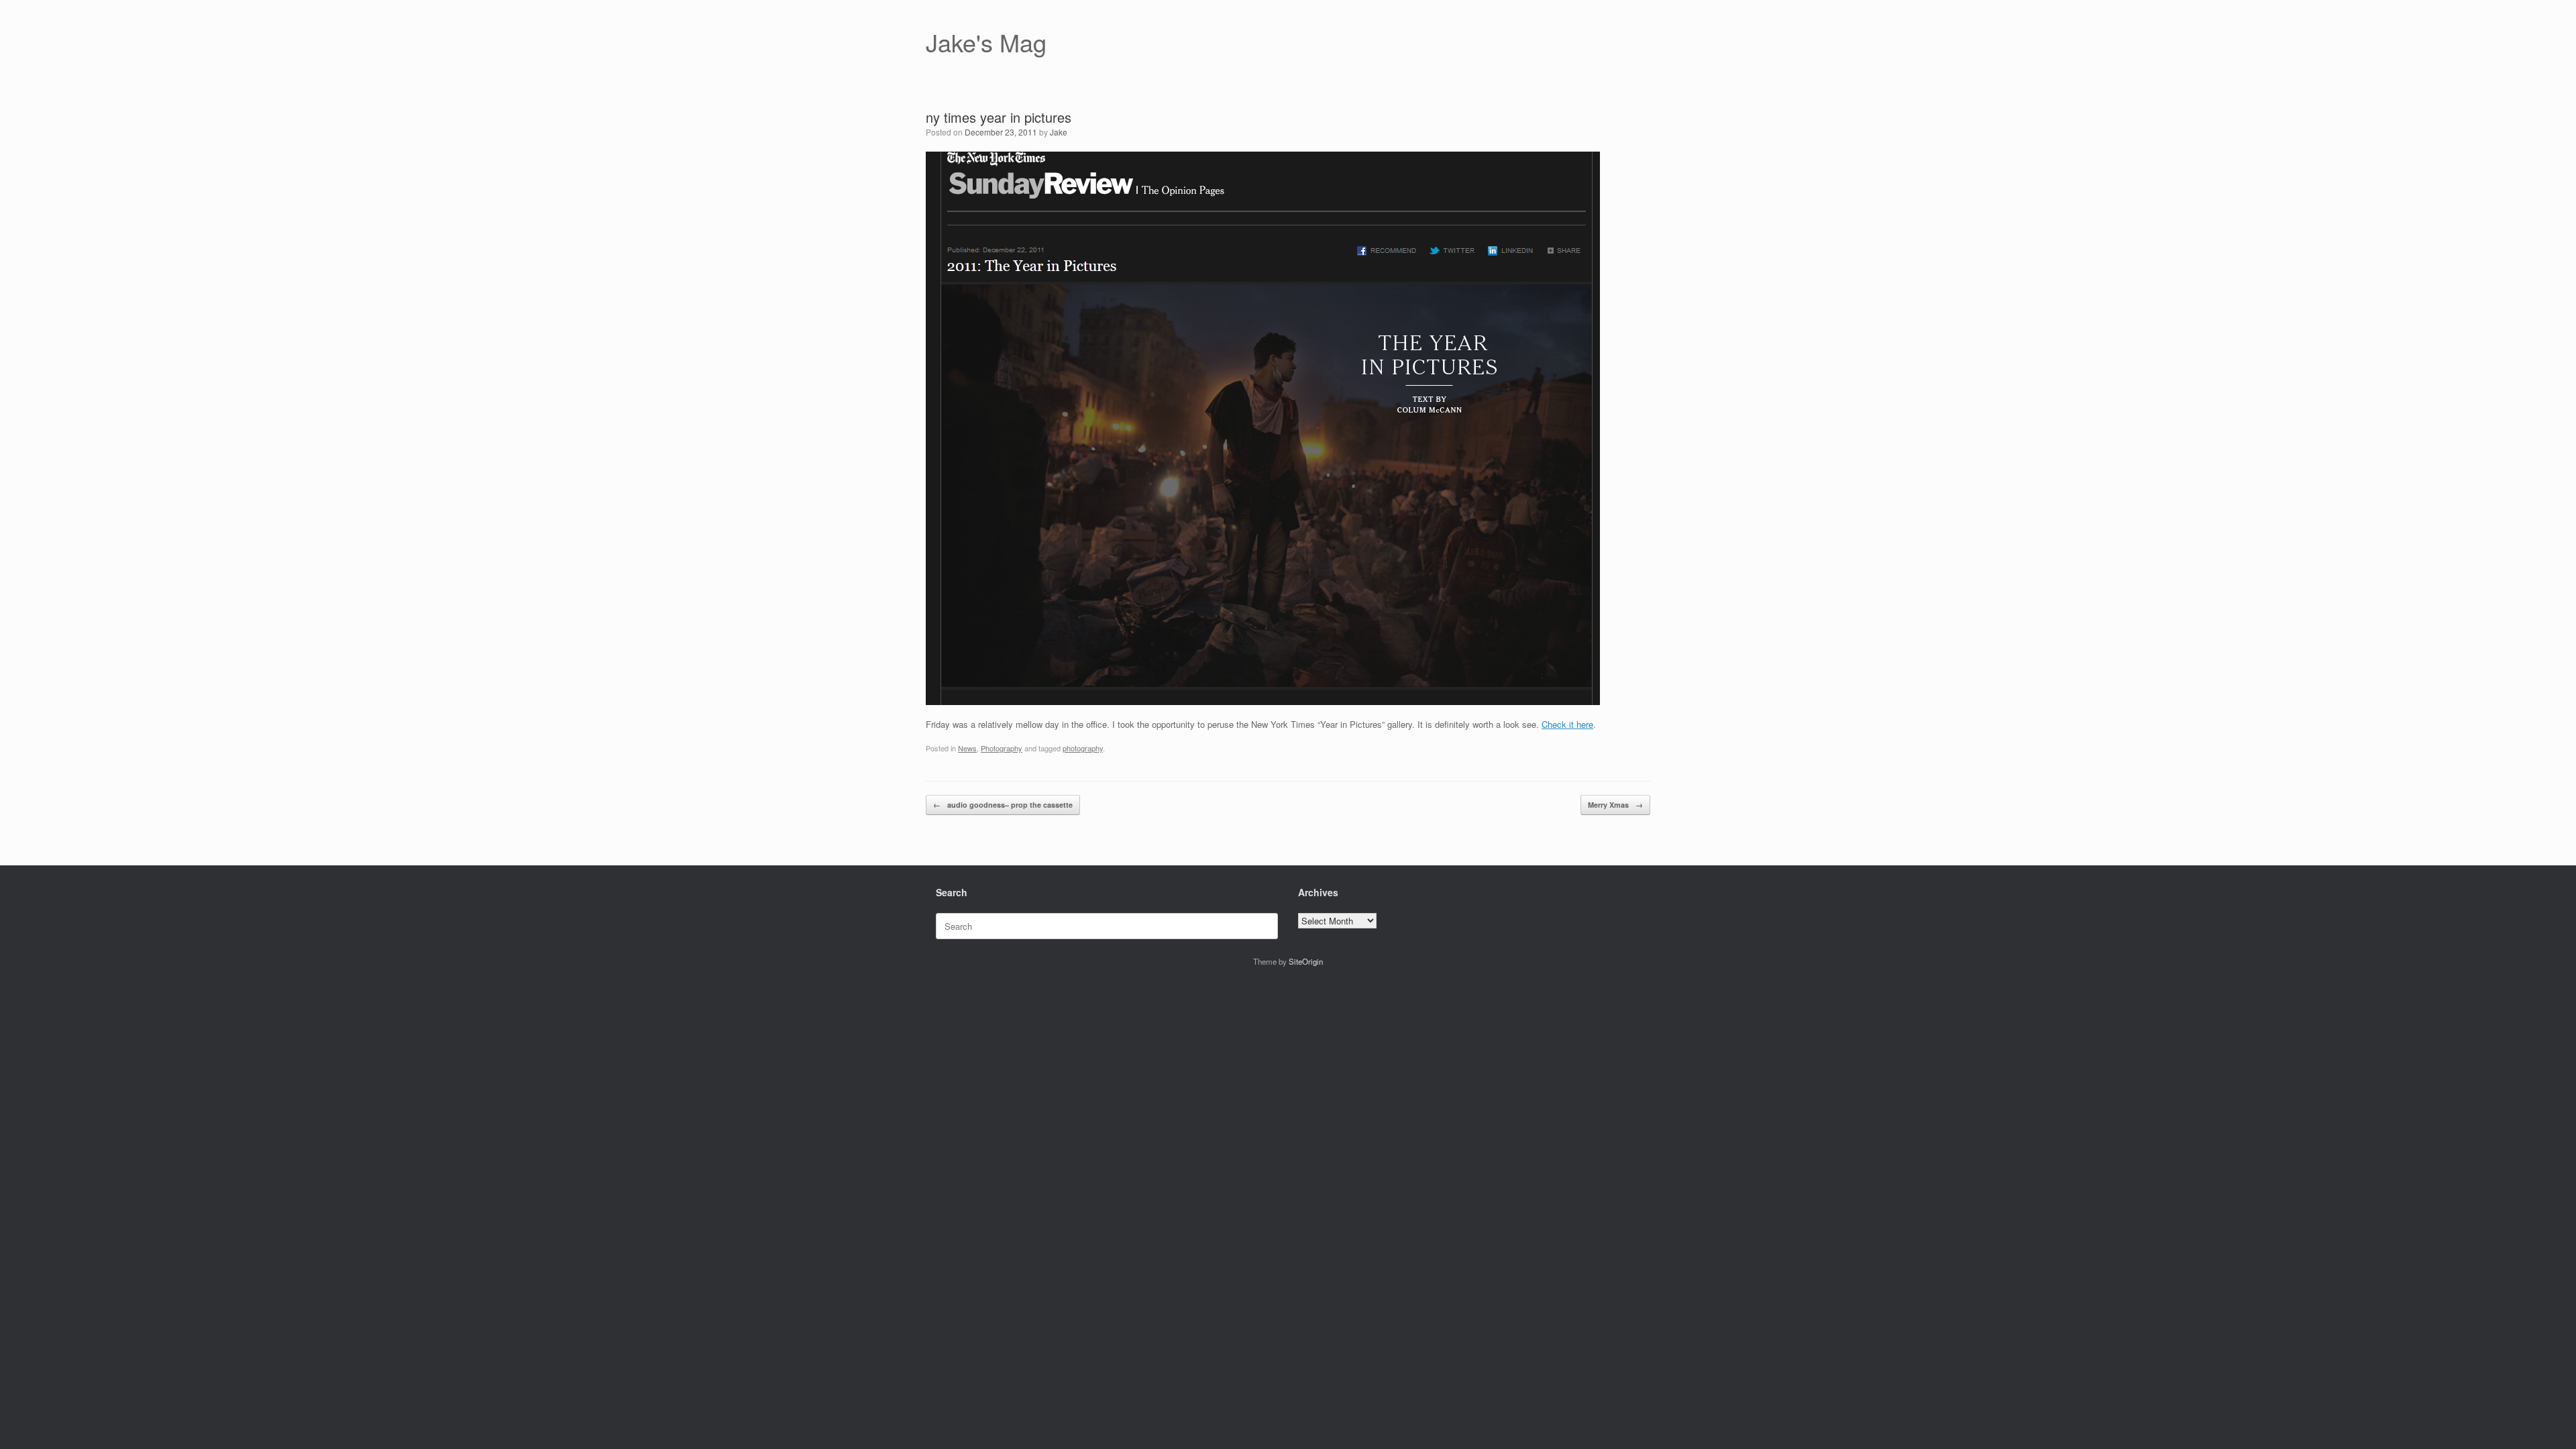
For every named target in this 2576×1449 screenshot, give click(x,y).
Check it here (1567, 724)
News (967, 748)
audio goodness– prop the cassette (1003, 805)
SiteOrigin (1306, 961)
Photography (1002, 748)
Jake (1059, 132)
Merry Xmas (1615, 805)
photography (1083, 748)
